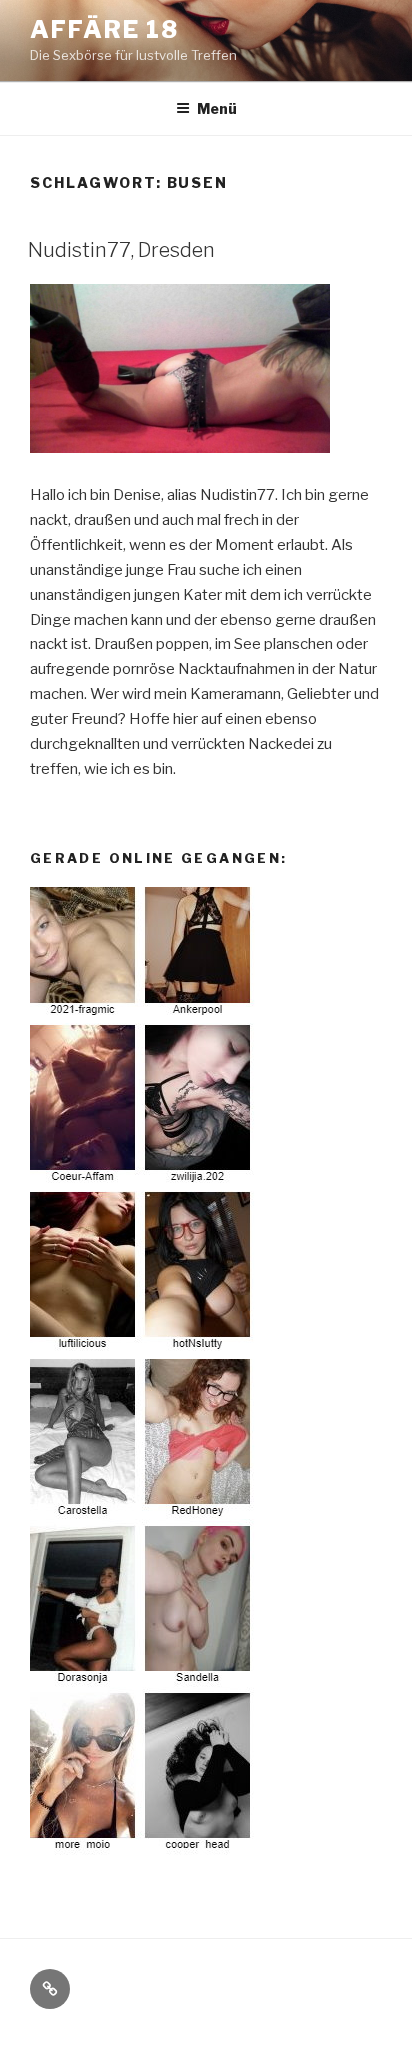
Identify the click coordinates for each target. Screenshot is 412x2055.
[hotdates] (143, 1850)
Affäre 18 (104, 29)
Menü (217, 108)
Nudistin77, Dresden (121, 250)
